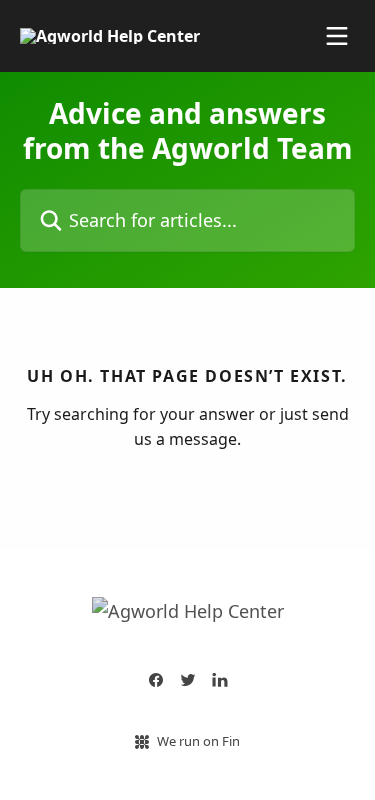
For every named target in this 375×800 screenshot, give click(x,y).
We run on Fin (198, 741)
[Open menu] (337, 36)
